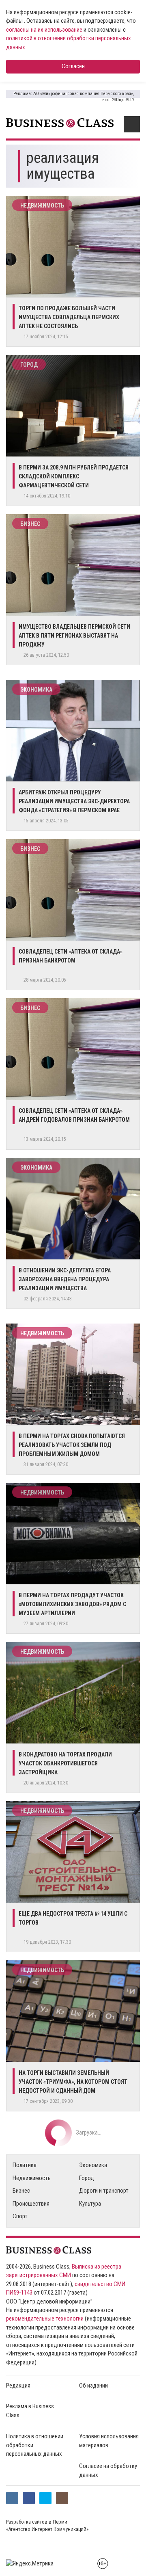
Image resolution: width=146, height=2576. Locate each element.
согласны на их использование (44, 30)
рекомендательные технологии (45, 2319)
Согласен (73, 66)
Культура (90, 2204)
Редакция (18, 2386)
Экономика (36, 690)
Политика (25, 2165)
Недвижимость (42, 205)
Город (29, 365)
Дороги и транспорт (104, 2191)
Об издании (93, 2386)
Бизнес (30, 524)
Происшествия (31, 2204)
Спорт (20, 2216)
